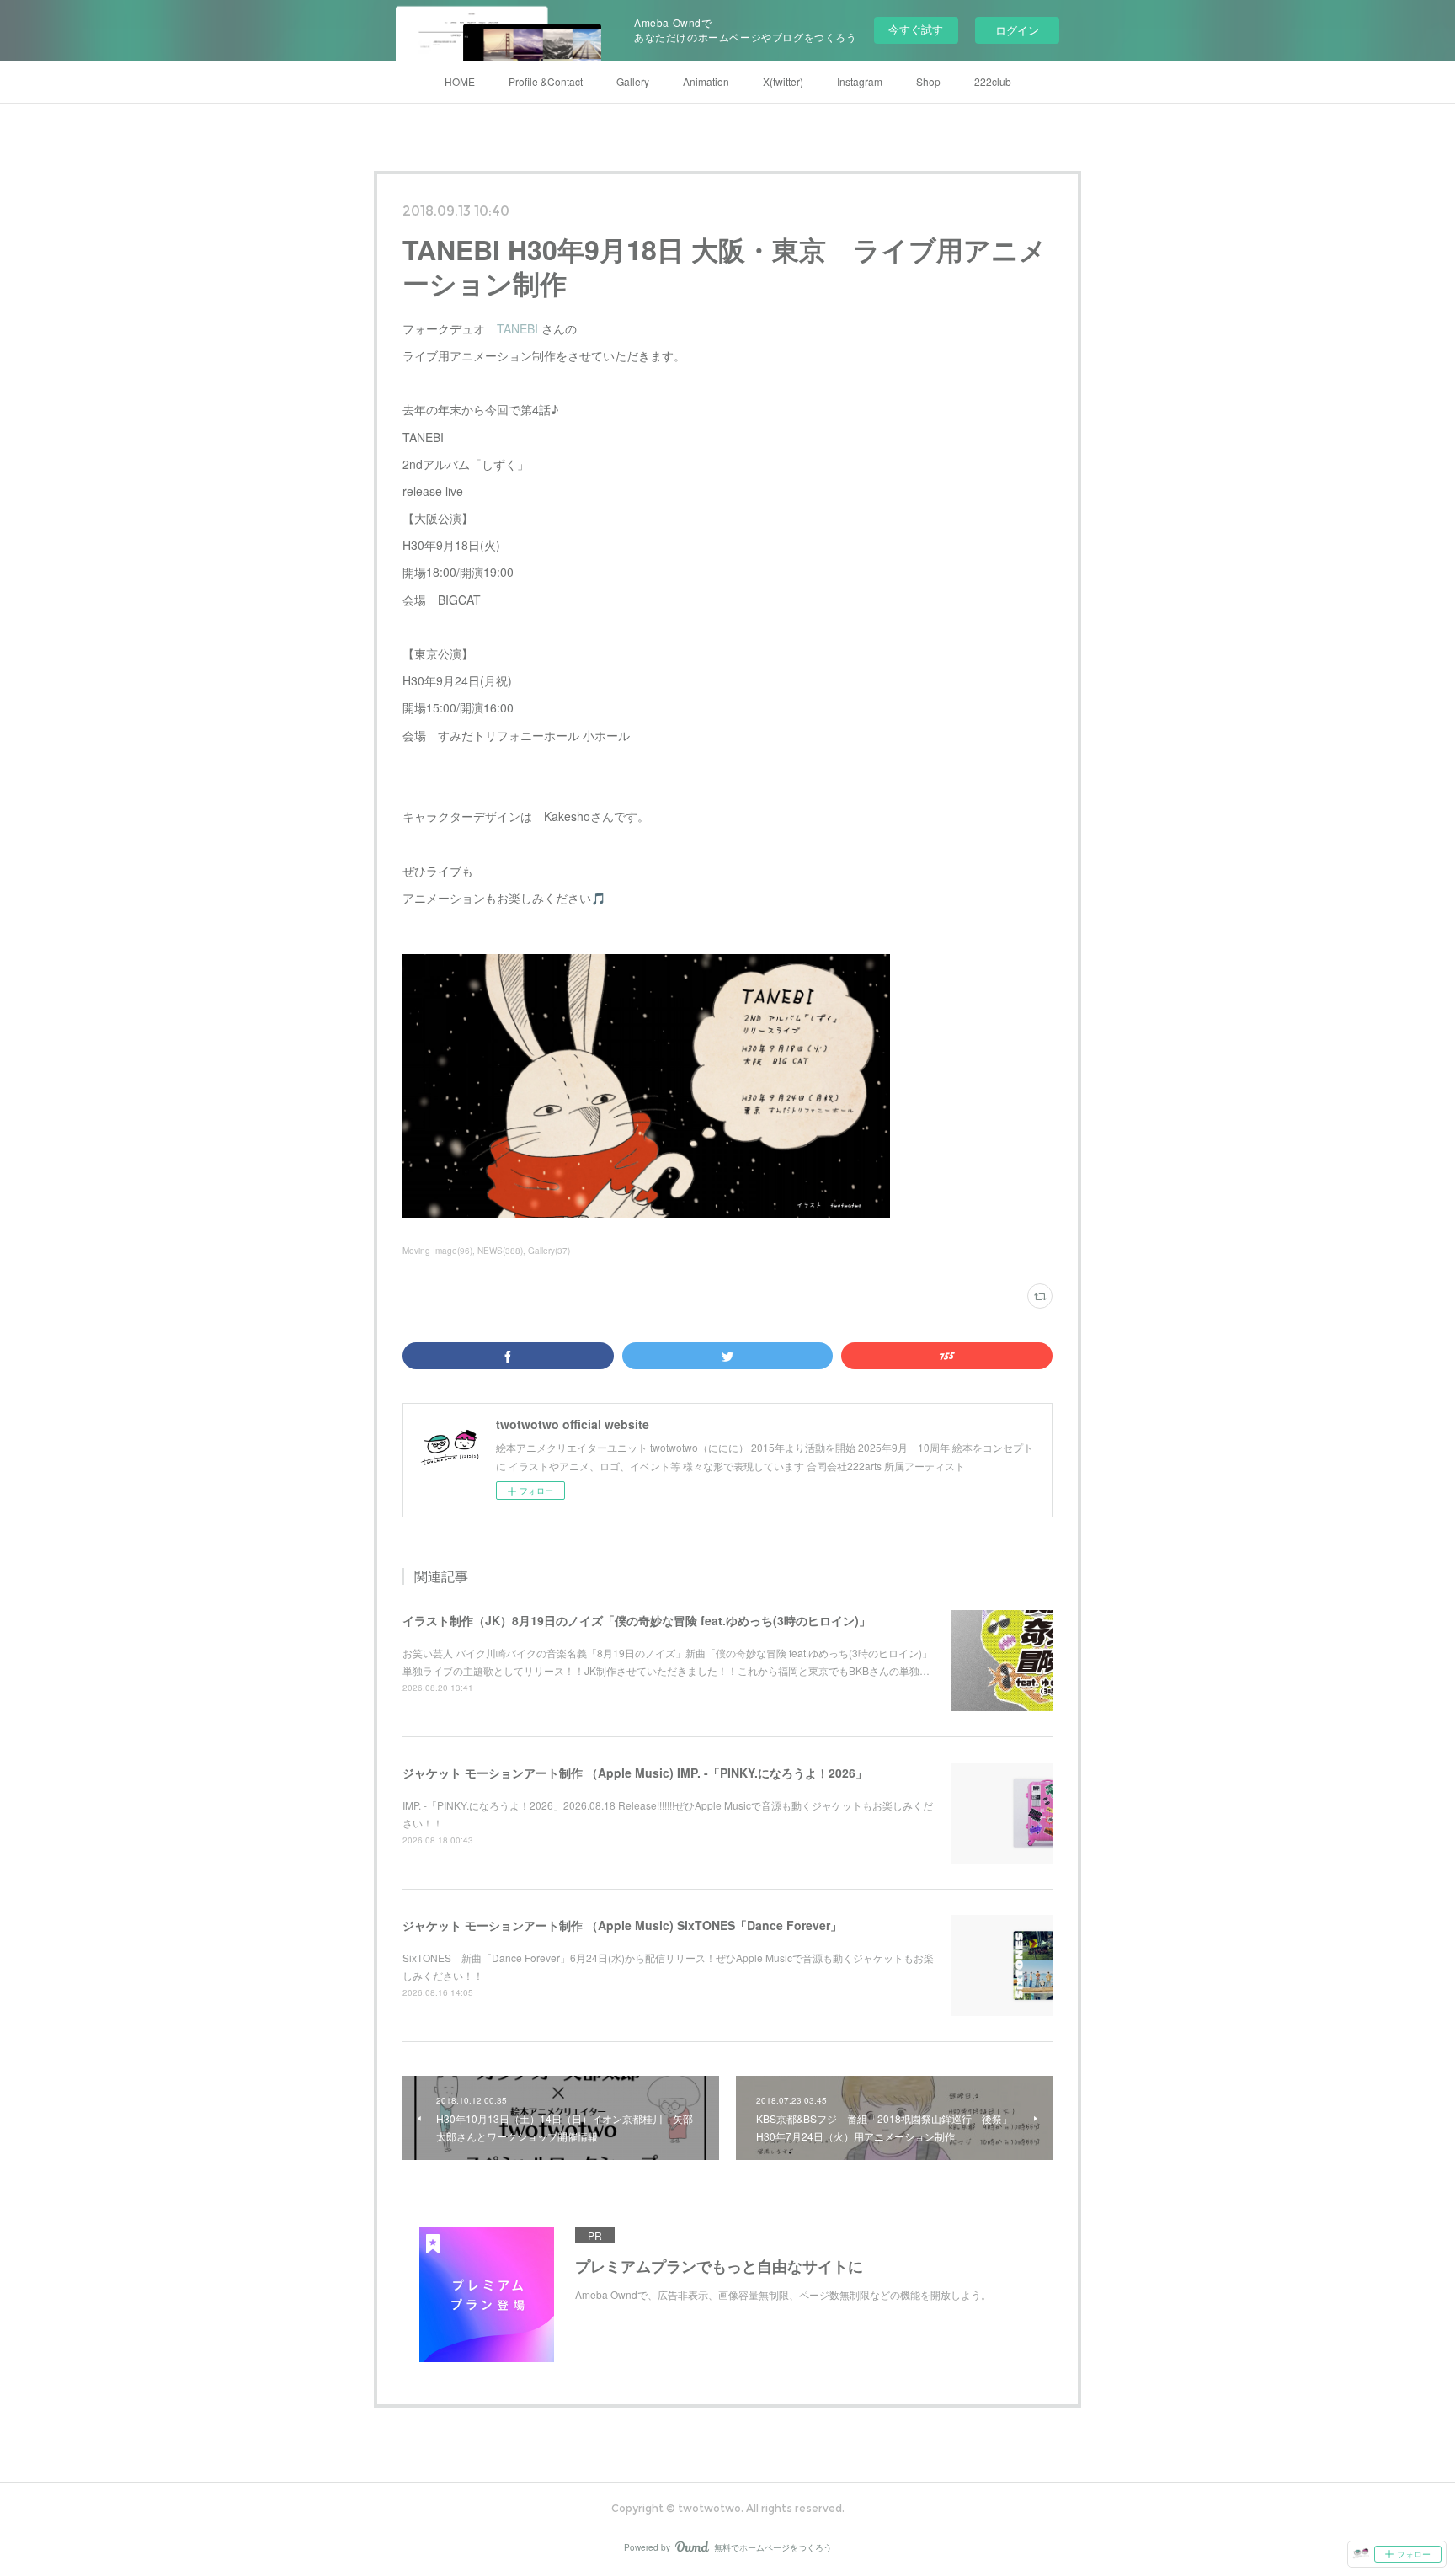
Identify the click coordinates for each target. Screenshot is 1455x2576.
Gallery (633, 81)
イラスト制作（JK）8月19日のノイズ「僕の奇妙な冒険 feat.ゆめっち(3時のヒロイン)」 (637, 1620)
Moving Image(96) (437, 1251)
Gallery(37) (549, 1251)
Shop (928, 81)
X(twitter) (783, 81)
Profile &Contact (546, 81)
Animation (706, 81)
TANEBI (519, 328)
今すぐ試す (916, 29)
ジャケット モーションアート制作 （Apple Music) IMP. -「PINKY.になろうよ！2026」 (635, 1773)
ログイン (1017, 30)
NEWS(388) (500, 1251)
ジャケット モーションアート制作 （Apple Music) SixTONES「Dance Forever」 (622, 1925)
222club (993, 81)
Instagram (860, 81)
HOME (460, 81)
